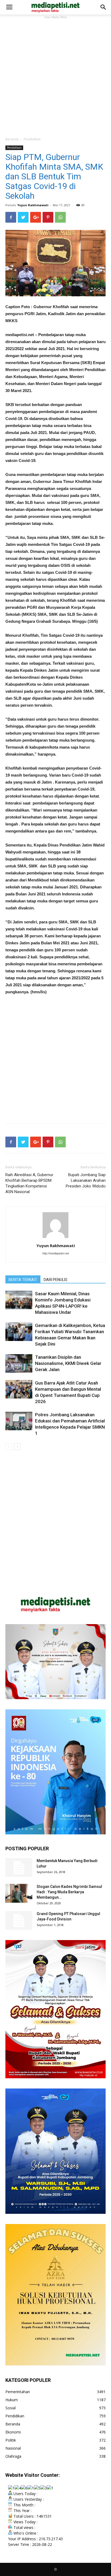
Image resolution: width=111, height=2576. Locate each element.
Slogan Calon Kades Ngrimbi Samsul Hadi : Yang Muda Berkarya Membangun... (69, 1892)
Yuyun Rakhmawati (33, 205)
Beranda (12, 139)
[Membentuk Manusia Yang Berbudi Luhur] (19, 1867)
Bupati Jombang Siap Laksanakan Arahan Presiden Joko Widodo (86, 1180)
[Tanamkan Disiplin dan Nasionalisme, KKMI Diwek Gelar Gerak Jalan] (19, 1363)
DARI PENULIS (55, 1280)
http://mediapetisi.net (56, 1253)
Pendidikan (32, 139)
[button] (103, 7)
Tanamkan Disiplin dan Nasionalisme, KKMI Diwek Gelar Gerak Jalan (68, 1363)
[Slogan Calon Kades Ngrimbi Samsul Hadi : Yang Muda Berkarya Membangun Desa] (19, 1893)
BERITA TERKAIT (23, 1280)
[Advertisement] (55, 76)
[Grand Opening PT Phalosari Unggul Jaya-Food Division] (19, 1920)
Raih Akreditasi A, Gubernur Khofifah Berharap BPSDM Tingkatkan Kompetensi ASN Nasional (29, 1183)
